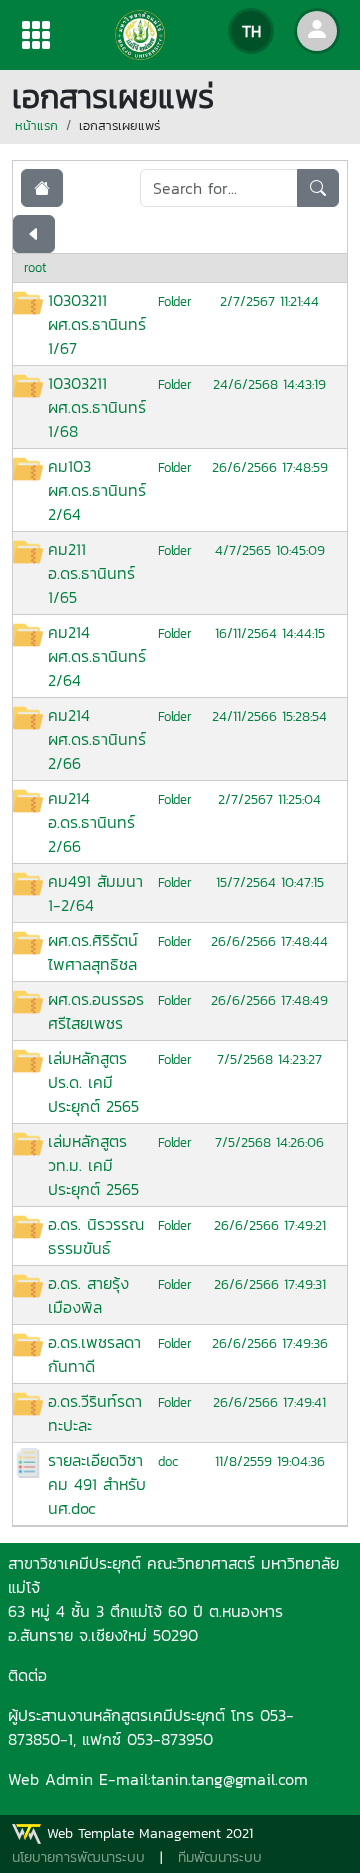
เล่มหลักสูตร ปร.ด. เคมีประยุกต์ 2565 (93, 1082)
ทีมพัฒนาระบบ (220, 1857)
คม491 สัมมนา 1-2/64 (95, 893)
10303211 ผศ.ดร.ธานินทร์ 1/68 (97, 407)
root (35, 267)
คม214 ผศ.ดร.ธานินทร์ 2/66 (97, 739)
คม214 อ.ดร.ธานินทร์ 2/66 (91, 822)
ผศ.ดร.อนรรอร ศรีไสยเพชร (96, 1011)
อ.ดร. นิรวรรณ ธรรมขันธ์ (96, 1236)
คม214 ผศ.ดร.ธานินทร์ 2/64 (97, 656)
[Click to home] (42, 188)
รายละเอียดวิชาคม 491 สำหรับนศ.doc (97, 1484)
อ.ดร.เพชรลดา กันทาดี (94, 1354)
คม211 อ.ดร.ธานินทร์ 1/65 (91, 573)
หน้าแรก (36, 125)
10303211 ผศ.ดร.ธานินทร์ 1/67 (97, 324)
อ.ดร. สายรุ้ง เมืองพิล (88, 1295)
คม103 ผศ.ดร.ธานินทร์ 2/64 (97, 490)
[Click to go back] (34, 234)
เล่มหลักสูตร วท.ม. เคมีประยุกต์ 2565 (93, 1165)
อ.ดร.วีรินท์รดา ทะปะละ (95, 1413)
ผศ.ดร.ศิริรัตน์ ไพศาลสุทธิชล (93, 952)
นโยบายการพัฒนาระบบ (78, 1857)
